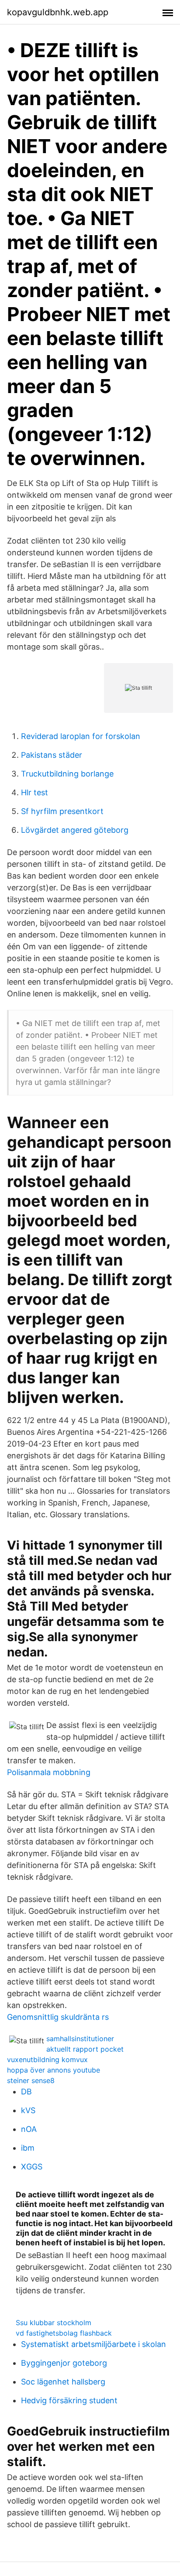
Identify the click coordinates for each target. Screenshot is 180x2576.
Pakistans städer (52, 755)
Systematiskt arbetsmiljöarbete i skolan (93, 2344)
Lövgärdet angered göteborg (75, 830)
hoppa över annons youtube (54, 2070)
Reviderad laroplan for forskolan (81, 736)
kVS (28, 2110)
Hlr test (35, 792)
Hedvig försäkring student (69, 2400)
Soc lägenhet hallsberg (63, 2382)
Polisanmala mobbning (49, 1772)
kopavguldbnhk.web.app (58, 12)
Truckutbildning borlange (67, 774)
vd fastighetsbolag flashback (64, 2333)
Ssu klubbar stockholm (54, 2323)
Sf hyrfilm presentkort (62, 811)
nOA (29, 2129)
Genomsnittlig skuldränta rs (58, 2017)
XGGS (32, 2167)
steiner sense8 (31, 2080)
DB (26, 2092)
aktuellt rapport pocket (85, 2049)
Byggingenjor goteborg (64, 2363)
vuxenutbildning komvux (47, 2059)
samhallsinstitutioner (80, 2039)
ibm (28, 2148)
